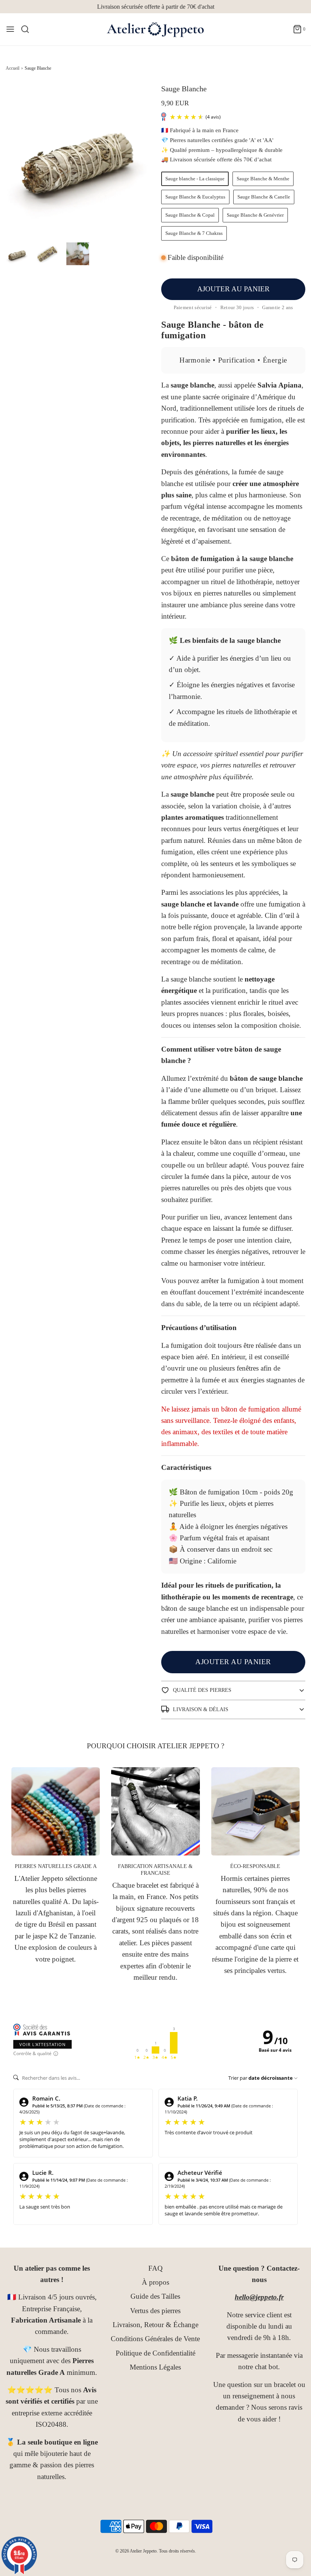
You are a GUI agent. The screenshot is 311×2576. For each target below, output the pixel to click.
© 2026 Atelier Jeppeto (136, 2551)
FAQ (155, 2268)
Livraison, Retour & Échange (155, 2325)
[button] (17, 254)
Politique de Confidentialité (155, 2353)
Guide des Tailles (155, 2296)
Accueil (13, 68)
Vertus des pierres (155, 2311)
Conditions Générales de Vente (155, 2339)
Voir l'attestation (42, 2044)
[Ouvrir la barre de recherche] (28, 29)
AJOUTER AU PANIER (233, 289)
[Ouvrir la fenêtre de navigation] (10, 29)
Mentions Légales (155, 2367)
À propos (155, 2282)
